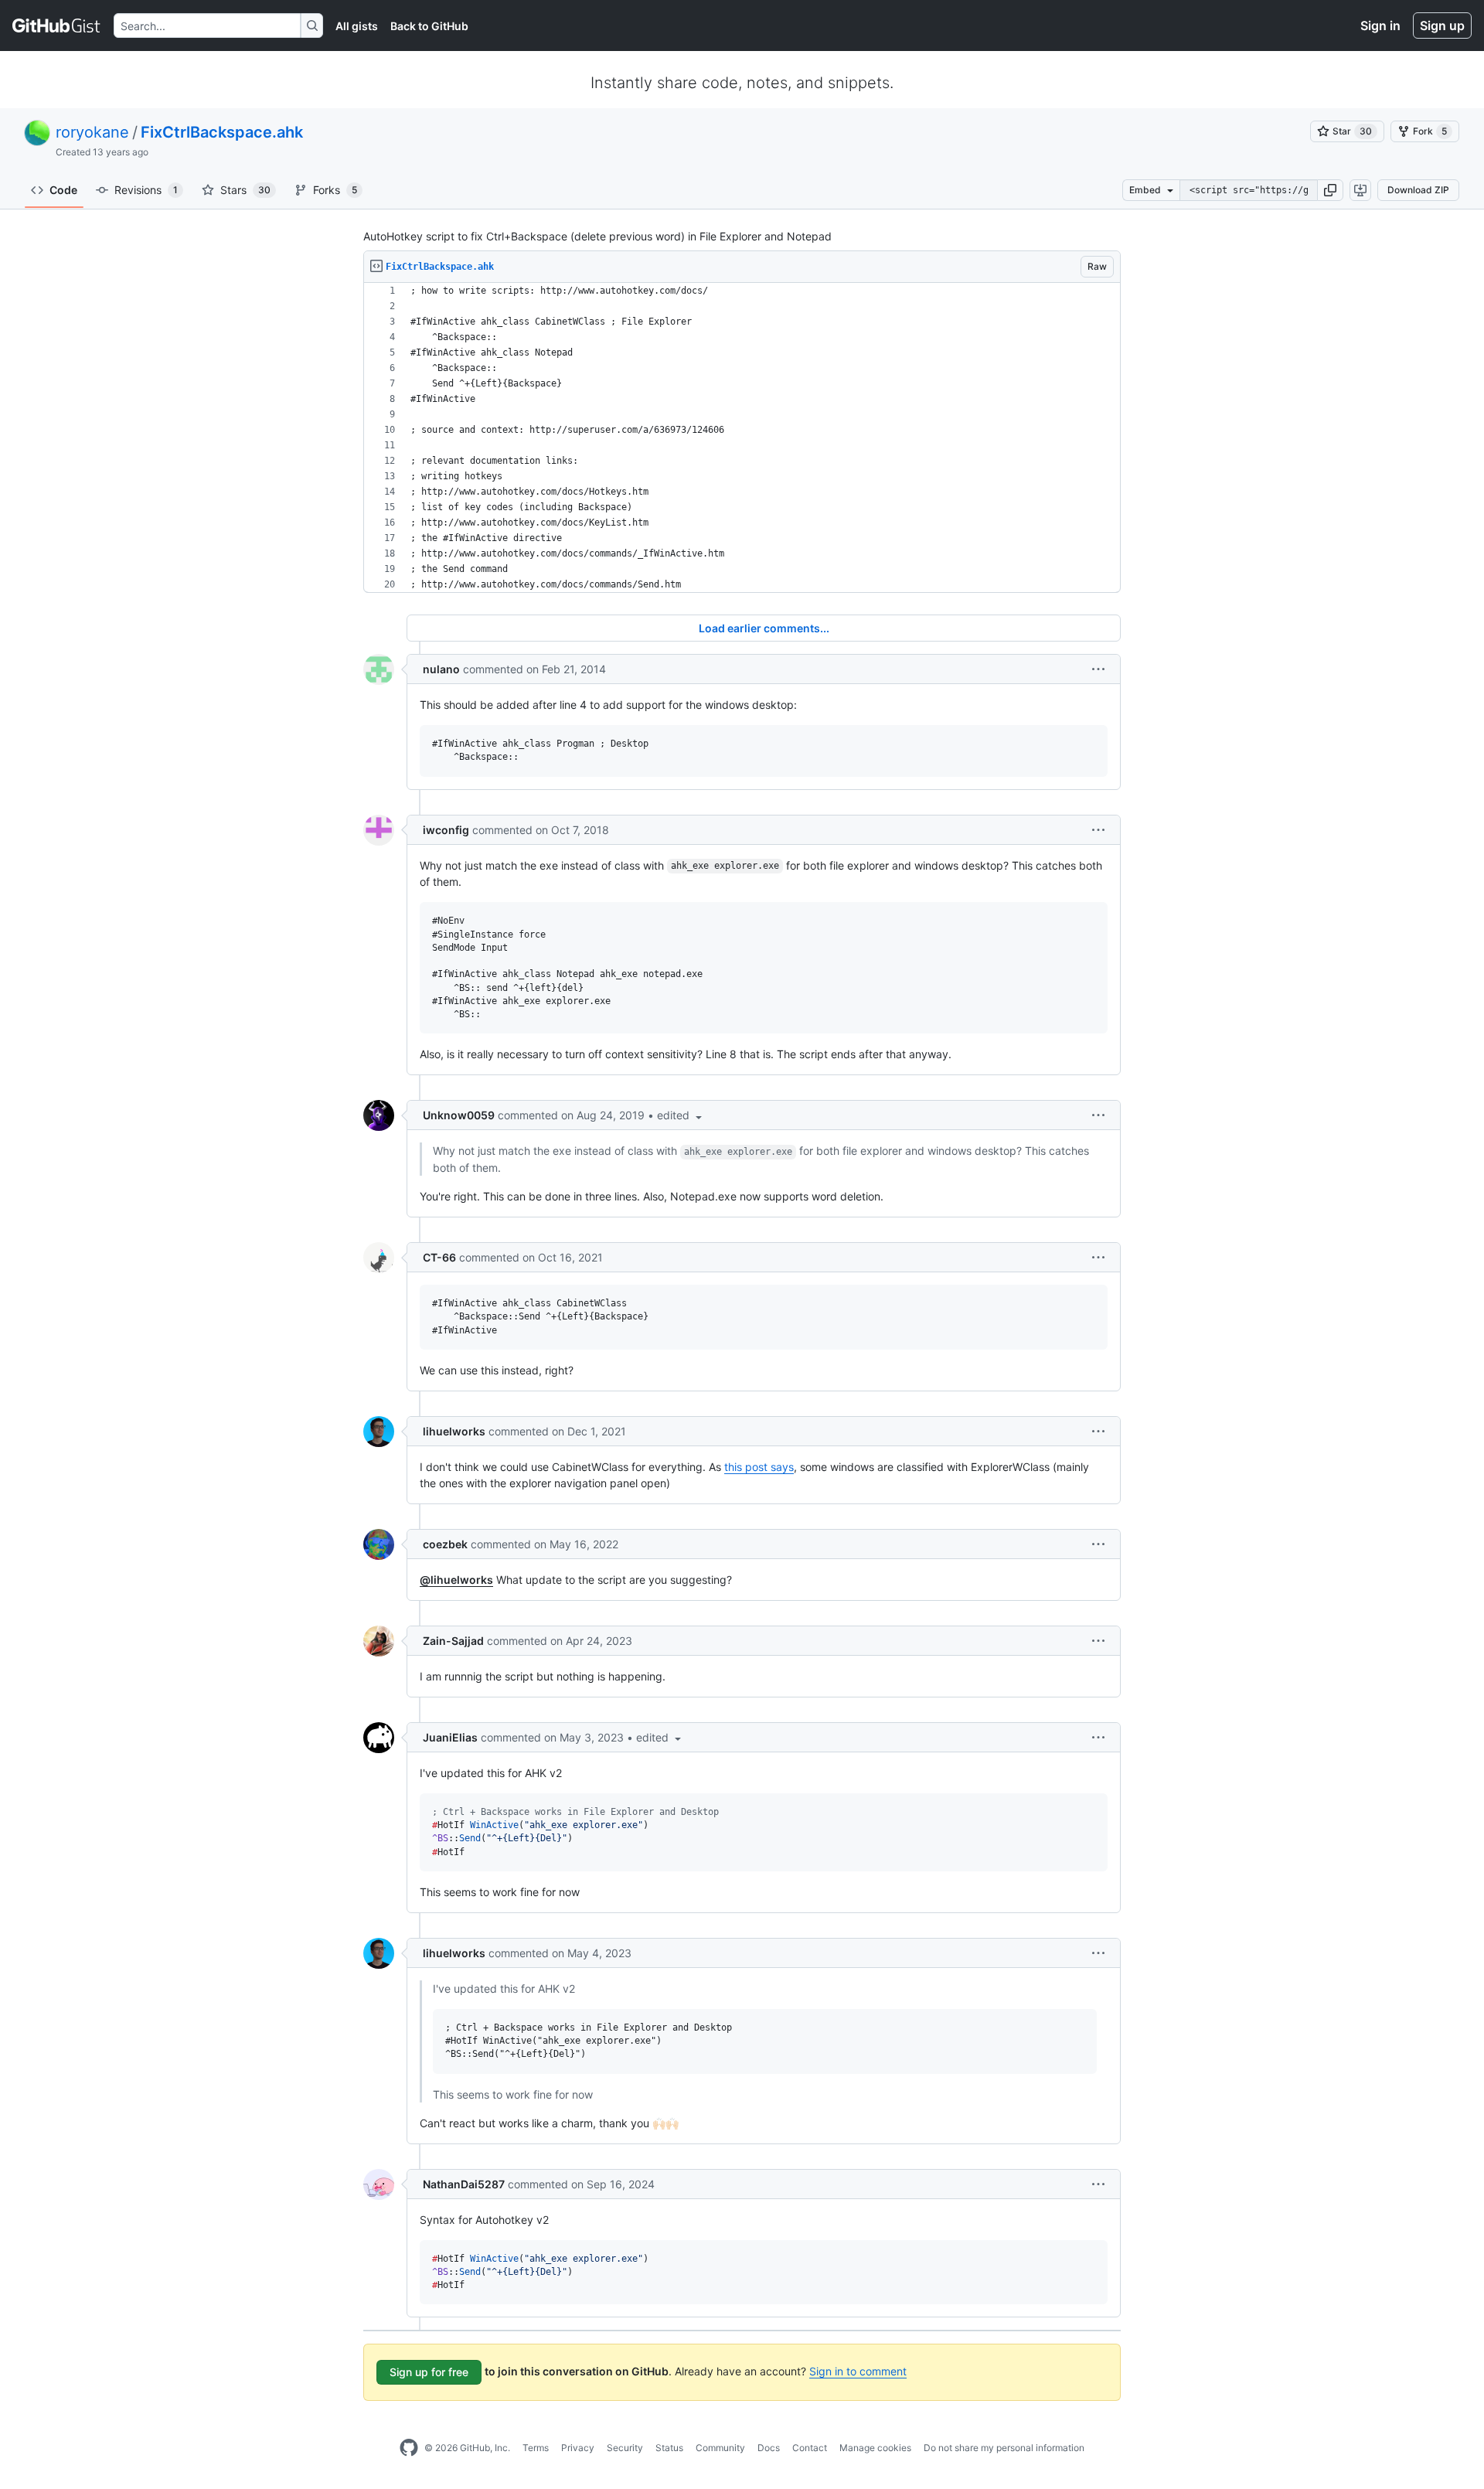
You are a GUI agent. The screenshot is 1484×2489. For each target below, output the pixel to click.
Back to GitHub (429, 26)
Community (720, 2448)
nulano (441, 669)
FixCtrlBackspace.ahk (222, 132)
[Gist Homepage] (57, 26)
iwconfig (446, 830)
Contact (810, 2448)
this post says (759, 1467)
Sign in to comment (858, 2371)
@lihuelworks (456, 1580)
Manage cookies (875, 2448)
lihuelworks (454, 1431)
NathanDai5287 (464, 2184)
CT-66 (439, 1257)
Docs (769, 2448)
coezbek (445, 1544)
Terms (536, 2448)
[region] (742, 438)
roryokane (92, 132)
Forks (335, 190)
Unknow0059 (459, 1115)
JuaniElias (450, 1737)
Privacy (578, 2448)
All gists (357, 26)
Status (669, 2448)
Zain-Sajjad (453, 1641)
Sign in (1380, 26)
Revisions (146, 190)
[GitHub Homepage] (409, 2448)
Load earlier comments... (764, 628)
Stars (245, 190)
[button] (1330, 190)
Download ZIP (1418, 190)
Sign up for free (429, 2372)
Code (63, 190)
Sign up (1442, 26)
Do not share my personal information (1004, 2448)
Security (625, 2448)
